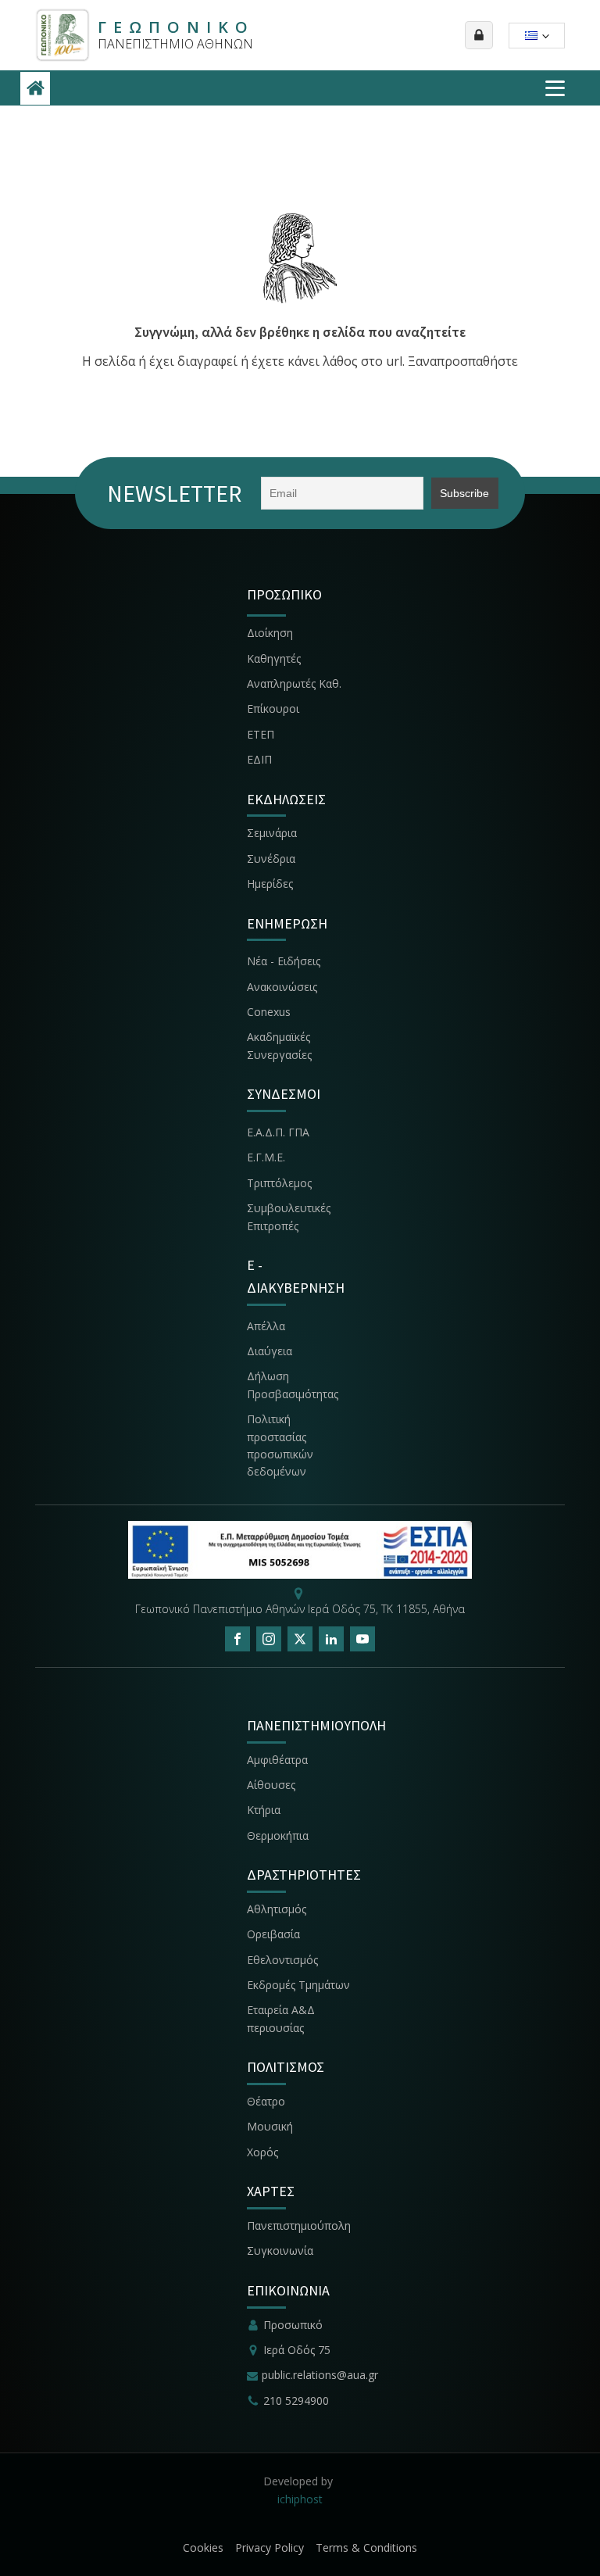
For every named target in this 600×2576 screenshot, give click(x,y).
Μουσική (270, 2126)
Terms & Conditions (366, 2547)
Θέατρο (266, 2101)
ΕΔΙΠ (259, 759)
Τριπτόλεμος (279, 1183)
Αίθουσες (271, 1785)
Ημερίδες (270, 884)
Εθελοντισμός (282, 1960)
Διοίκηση (270, 633)
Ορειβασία (273, 1934)
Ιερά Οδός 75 (297, 2350)
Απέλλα (266, 1326)
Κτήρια (264, 1810)
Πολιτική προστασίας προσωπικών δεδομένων (280, 1445)
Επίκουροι (273, 708)
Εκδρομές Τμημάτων (298, 1985)
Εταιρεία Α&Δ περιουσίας (281, 2018)
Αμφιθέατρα (277, 1760)
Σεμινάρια (272, 833)
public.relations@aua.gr (320, 2375)
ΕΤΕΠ (261, 734)
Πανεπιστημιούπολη (299, 2225)
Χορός (262, 2152)
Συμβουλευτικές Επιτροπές (289, 1216)
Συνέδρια (271, 859)
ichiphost (300, 2499)
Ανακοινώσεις (282, 987)
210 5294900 (296, 2401)
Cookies (203, 2547)
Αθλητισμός (277, 1909)
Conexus (269, 1012)
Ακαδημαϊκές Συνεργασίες (279, 1045)
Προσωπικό (293, 2325)
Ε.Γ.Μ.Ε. (266, 1157)
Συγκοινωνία (282, 2250)
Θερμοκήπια (278, 1835)
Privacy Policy (270, 2547)
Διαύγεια (270, 1351)
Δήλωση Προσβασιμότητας (293, 1385)
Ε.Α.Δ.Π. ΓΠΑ (278, 1132)
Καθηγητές (274, 658)
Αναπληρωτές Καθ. (294, 683)
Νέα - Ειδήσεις (284, 961)
